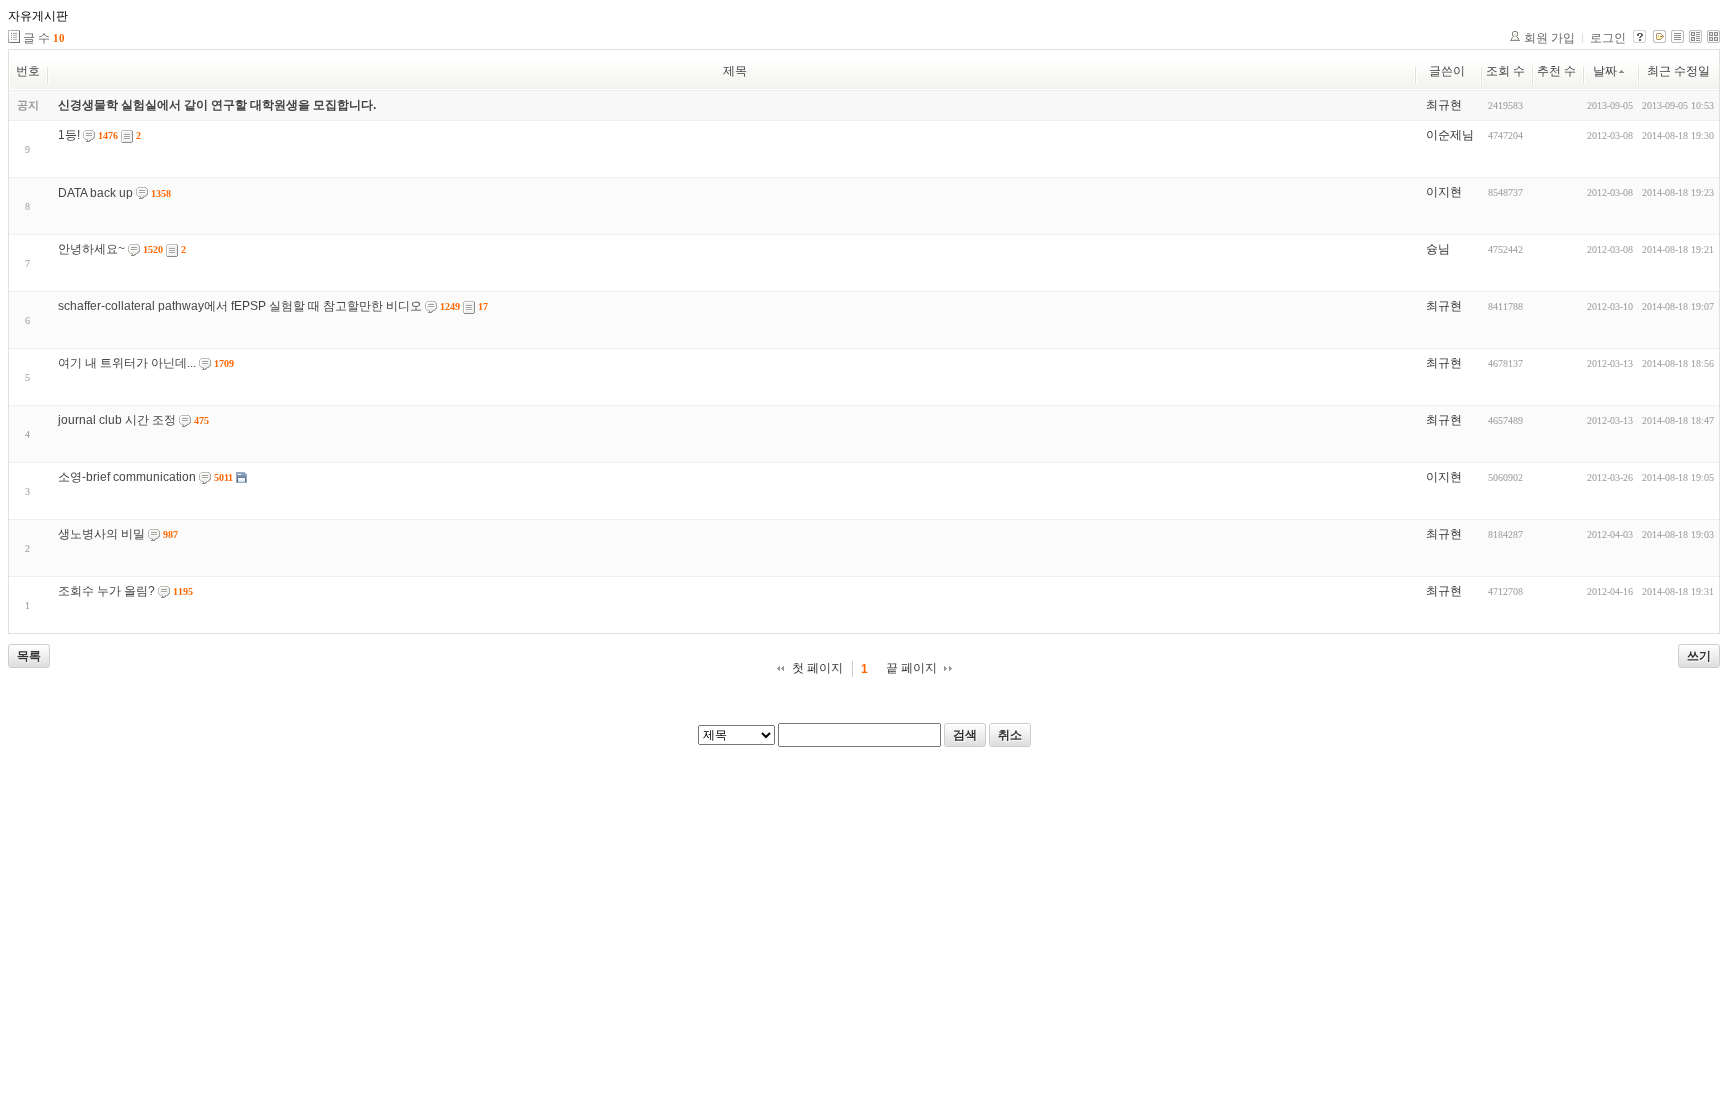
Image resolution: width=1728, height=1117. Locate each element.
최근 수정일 (1678, 71)
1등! (69, 135)
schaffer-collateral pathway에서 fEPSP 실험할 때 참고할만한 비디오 (240, 306)
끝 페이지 (911, 668)
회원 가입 (1549, 38)
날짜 (1605, 71)
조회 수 (1505, 71)
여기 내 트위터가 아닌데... (127, 363)
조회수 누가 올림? (106, 591)
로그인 (1608, 38)
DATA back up (95, 193)
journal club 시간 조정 (117, 420)
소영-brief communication (127, 477)
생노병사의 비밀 (101, 534)
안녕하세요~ (91, 249)
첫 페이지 (817, 668)
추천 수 (1556, 71)
